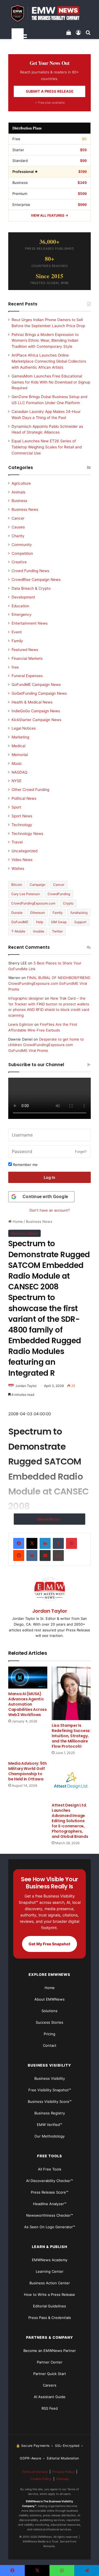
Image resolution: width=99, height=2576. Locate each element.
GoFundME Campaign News (36, 685)
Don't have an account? (50, 1210)
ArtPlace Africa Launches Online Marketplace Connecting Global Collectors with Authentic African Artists (49, 361)
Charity (18, 536)
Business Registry (50, 2113)
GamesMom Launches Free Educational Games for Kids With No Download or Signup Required (51, 382)
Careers (50, 2385)
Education (20, 606)
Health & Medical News (32, 702)
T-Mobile (18, 931)
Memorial (20, 755)
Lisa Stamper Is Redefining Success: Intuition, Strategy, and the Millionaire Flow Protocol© (71, 1736)
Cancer (18, 518)
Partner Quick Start (50, 2374)
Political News (24, 798)
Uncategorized (24, 851)
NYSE (16, 781)
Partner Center (50, 2362)
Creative (19, 562)
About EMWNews (50, 1999)
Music (17, 763)
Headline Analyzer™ (50, 2204)
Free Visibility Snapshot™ (50, 2090)
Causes (18, 527)
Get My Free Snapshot (50, 1944)
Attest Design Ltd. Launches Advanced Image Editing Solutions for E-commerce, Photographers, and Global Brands (70, 1821)
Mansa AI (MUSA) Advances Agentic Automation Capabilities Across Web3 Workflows (28, 1704)
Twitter (57, 931)
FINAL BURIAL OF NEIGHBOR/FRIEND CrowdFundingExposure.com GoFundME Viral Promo (49, 983)
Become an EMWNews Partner (50, 2351)
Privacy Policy (63, 2472)
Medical (18, 746)
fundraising (79, 913)
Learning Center (50, 2271)
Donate (17, 913)
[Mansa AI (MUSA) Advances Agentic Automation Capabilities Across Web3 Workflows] (28, 1678)
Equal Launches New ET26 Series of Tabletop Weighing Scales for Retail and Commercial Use (47, 447)
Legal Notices (24, 728)
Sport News (22, 816)
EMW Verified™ (50, 2125)
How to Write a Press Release (50, 2294)
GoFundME (20, 922)
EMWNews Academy (50, 2260)
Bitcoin (17, 885)
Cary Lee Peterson (26, 894)
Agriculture (21, 483)
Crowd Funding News (30, 571)
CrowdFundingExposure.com (33, 903)
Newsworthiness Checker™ (50, 2215)
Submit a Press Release (50, 91)
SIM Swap (59, 922)
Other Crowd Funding (30, 790)
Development (23, 597)
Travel (17, 842)
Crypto (68, 903)
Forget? (81, 1152)
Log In (50, 1177)
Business (19, 501)
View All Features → (50, 215)
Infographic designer (26, 998)
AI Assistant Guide (50, 2397)
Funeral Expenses (27, 676)
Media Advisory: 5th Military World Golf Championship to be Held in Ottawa (28, 1771)
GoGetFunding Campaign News (39, 693)
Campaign (38, 885)
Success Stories (50, 2022)
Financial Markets (27, 658)
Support (80, 922)
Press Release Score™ (50, 2192)
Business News (39, 1221)
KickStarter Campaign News (36, 720)
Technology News (27, 834)
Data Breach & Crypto (31, 588)
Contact (50, 2045)
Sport (16, 807)
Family (17, 641)
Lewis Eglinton (21, 1024)
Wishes (18, 868)
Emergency (22, 614)
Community (22, 545)
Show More (48, 1519)
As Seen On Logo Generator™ (50, 2227)
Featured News (25, 650)
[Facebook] (19, 1543)
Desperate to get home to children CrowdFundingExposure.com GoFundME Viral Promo (46, 1045)
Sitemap (62, 2479)
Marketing (20, 737)
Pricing (50, 2034)
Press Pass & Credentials (50, 2318)
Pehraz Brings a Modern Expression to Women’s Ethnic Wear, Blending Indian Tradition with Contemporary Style (45, 341)
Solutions (50, 2011)
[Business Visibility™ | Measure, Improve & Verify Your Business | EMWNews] (50, 13)
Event (17, 632)
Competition (22, 553)
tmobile (39, 931)
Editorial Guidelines (50, 2306)
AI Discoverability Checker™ (50, 2181)
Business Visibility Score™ (50, 2101)
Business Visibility (50, 2078)
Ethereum (38, 913)
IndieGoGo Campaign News (36, 711)
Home (17, 1221)
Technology (22, 825)
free (15, 667)
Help (40, 922)
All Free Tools (50, 2169)
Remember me (25, 1165)
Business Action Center (50, 2283)
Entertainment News (30, 623)
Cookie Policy (41, 2479)
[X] (32, 1543)
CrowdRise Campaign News (36, 580)
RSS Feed (50, 2408)
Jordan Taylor (26, 1386)
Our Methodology (50, 2136)
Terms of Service (35, 2472)
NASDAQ (19, 772)
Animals (18, 492)
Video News (22, 860)
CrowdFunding (59, 894)
